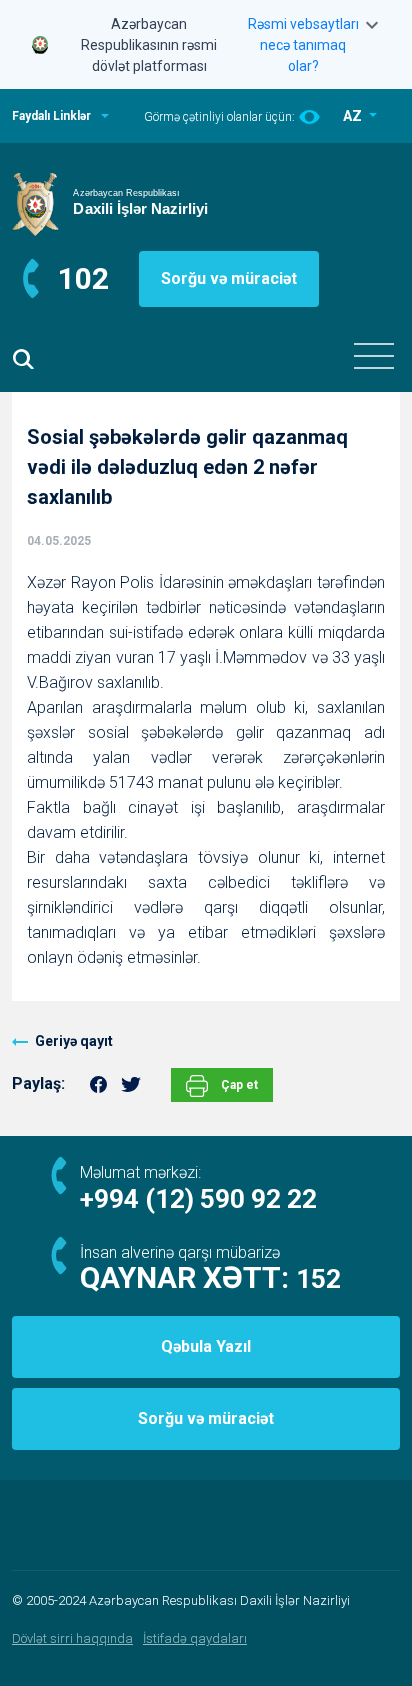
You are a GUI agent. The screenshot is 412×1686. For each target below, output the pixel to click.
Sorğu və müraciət (229, 278)
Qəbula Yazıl (206, 1346)
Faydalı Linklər (51, 116)
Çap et (238, 1085)
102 (83, 278)
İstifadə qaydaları (195, 1638)
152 (318, 1279)
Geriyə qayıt (74, 1041)
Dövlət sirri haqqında (72, 1638)
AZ (354, 116)
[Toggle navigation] (374, 356)
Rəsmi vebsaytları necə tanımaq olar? (303, 45)
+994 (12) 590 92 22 (198, 1199)
